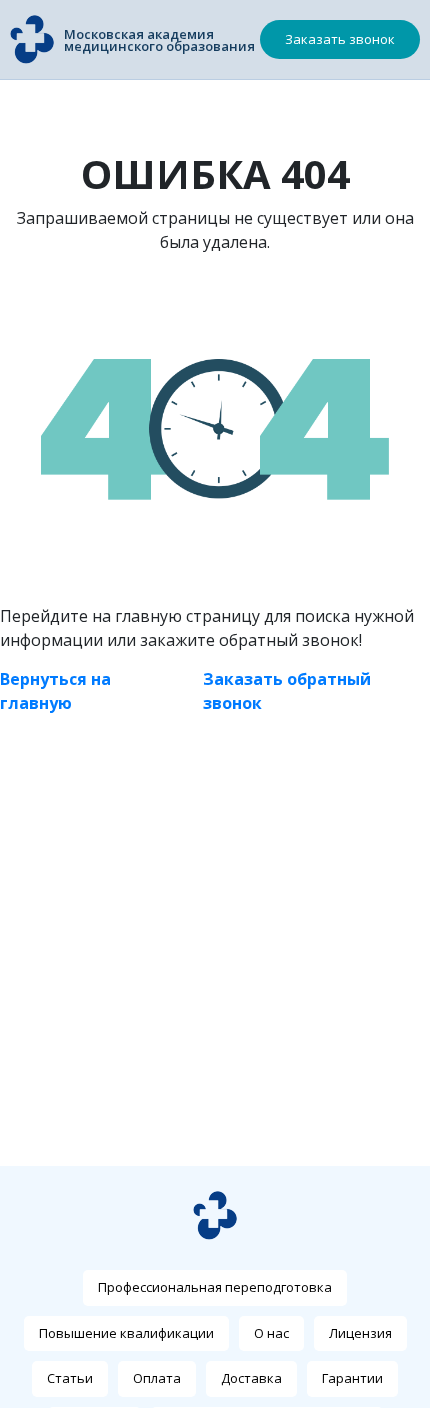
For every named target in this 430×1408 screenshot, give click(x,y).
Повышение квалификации (126, 1333)
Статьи (70, 1378)
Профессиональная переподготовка (215, 1287)
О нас (271, 1333)
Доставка (251, 1378)
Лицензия (360, 1333)
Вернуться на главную (55, 691)
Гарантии (352, 1378)
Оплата (157, 1378)
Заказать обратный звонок (287, 691)
